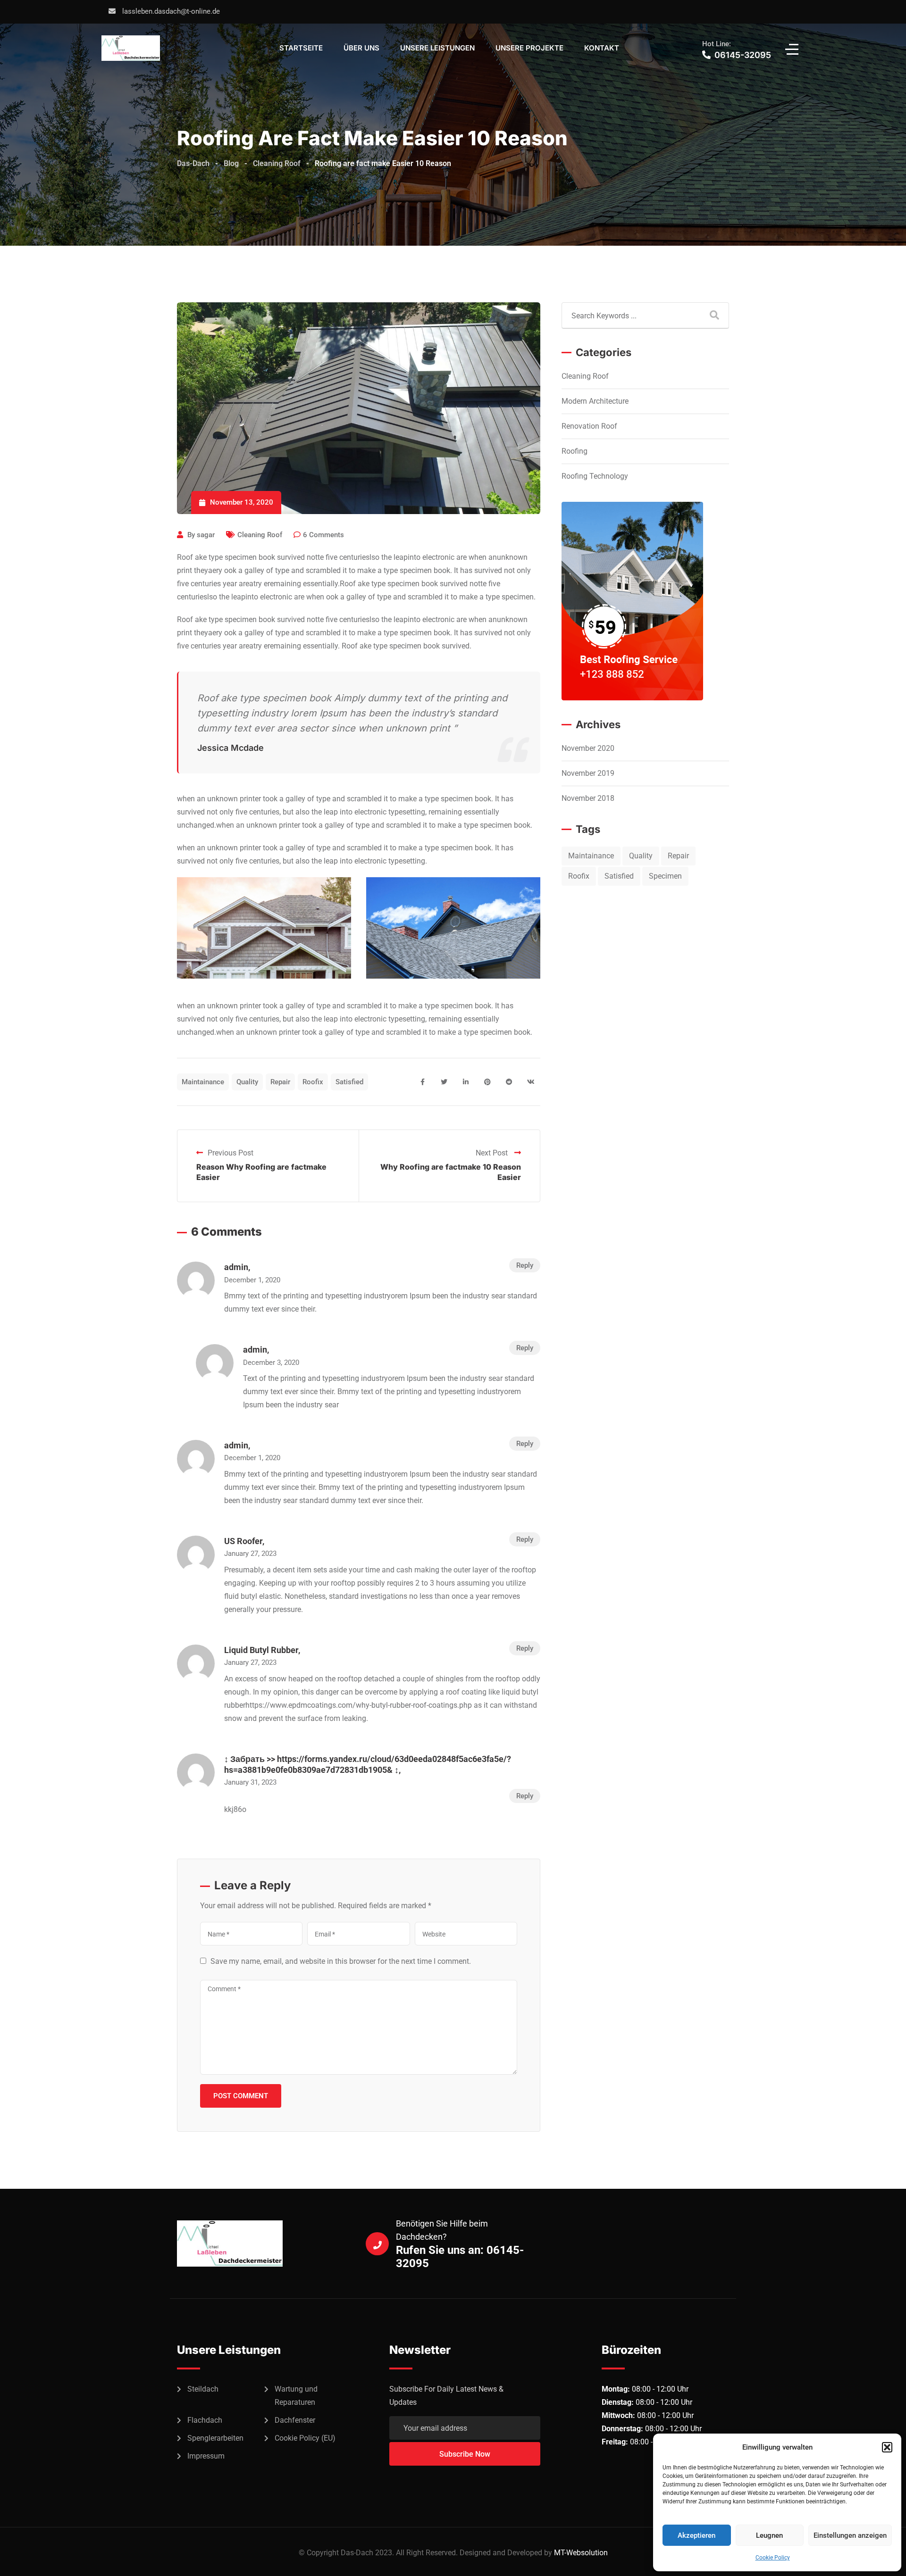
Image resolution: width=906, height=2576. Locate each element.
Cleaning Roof (260, 535)
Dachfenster (295, 2420)
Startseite (301, 48)
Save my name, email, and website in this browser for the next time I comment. (341, 1961)
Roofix (313, 1082)
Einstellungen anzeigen (850, 2535)
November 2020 (588, 748)
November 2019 (588, 773)
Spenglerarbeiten (215, 2438)
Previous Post (231, 1153)
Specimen (665, 876)
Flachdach (205, 2420)
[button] (887, 2447)
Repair (280, 1082)
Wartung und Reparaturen (296, 2396)
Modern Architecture (595, 401)
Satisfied (349, 1082)
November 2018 (588, 798)
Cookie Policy (773, 2558)
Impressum (206, 2456)
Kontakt (602, 48)
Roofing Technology (595, 476)
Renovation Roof (589, 426)
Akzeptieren (696, 2535)
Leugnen (769, 2535)
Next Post (493, 1153)
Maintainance (203, 1082)
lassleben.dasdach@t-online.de (171, 11)
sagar (206, 535)
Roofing (575, 451)
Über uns (361, 48)
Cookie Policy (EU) (305, 2438)
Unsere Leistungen (437, 48)
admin (236, 1267)
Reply (525, 1265)
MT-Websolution (581, 2553)
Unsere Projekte (529, 48)
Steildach (203, 2389)
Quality (247, 1082)
